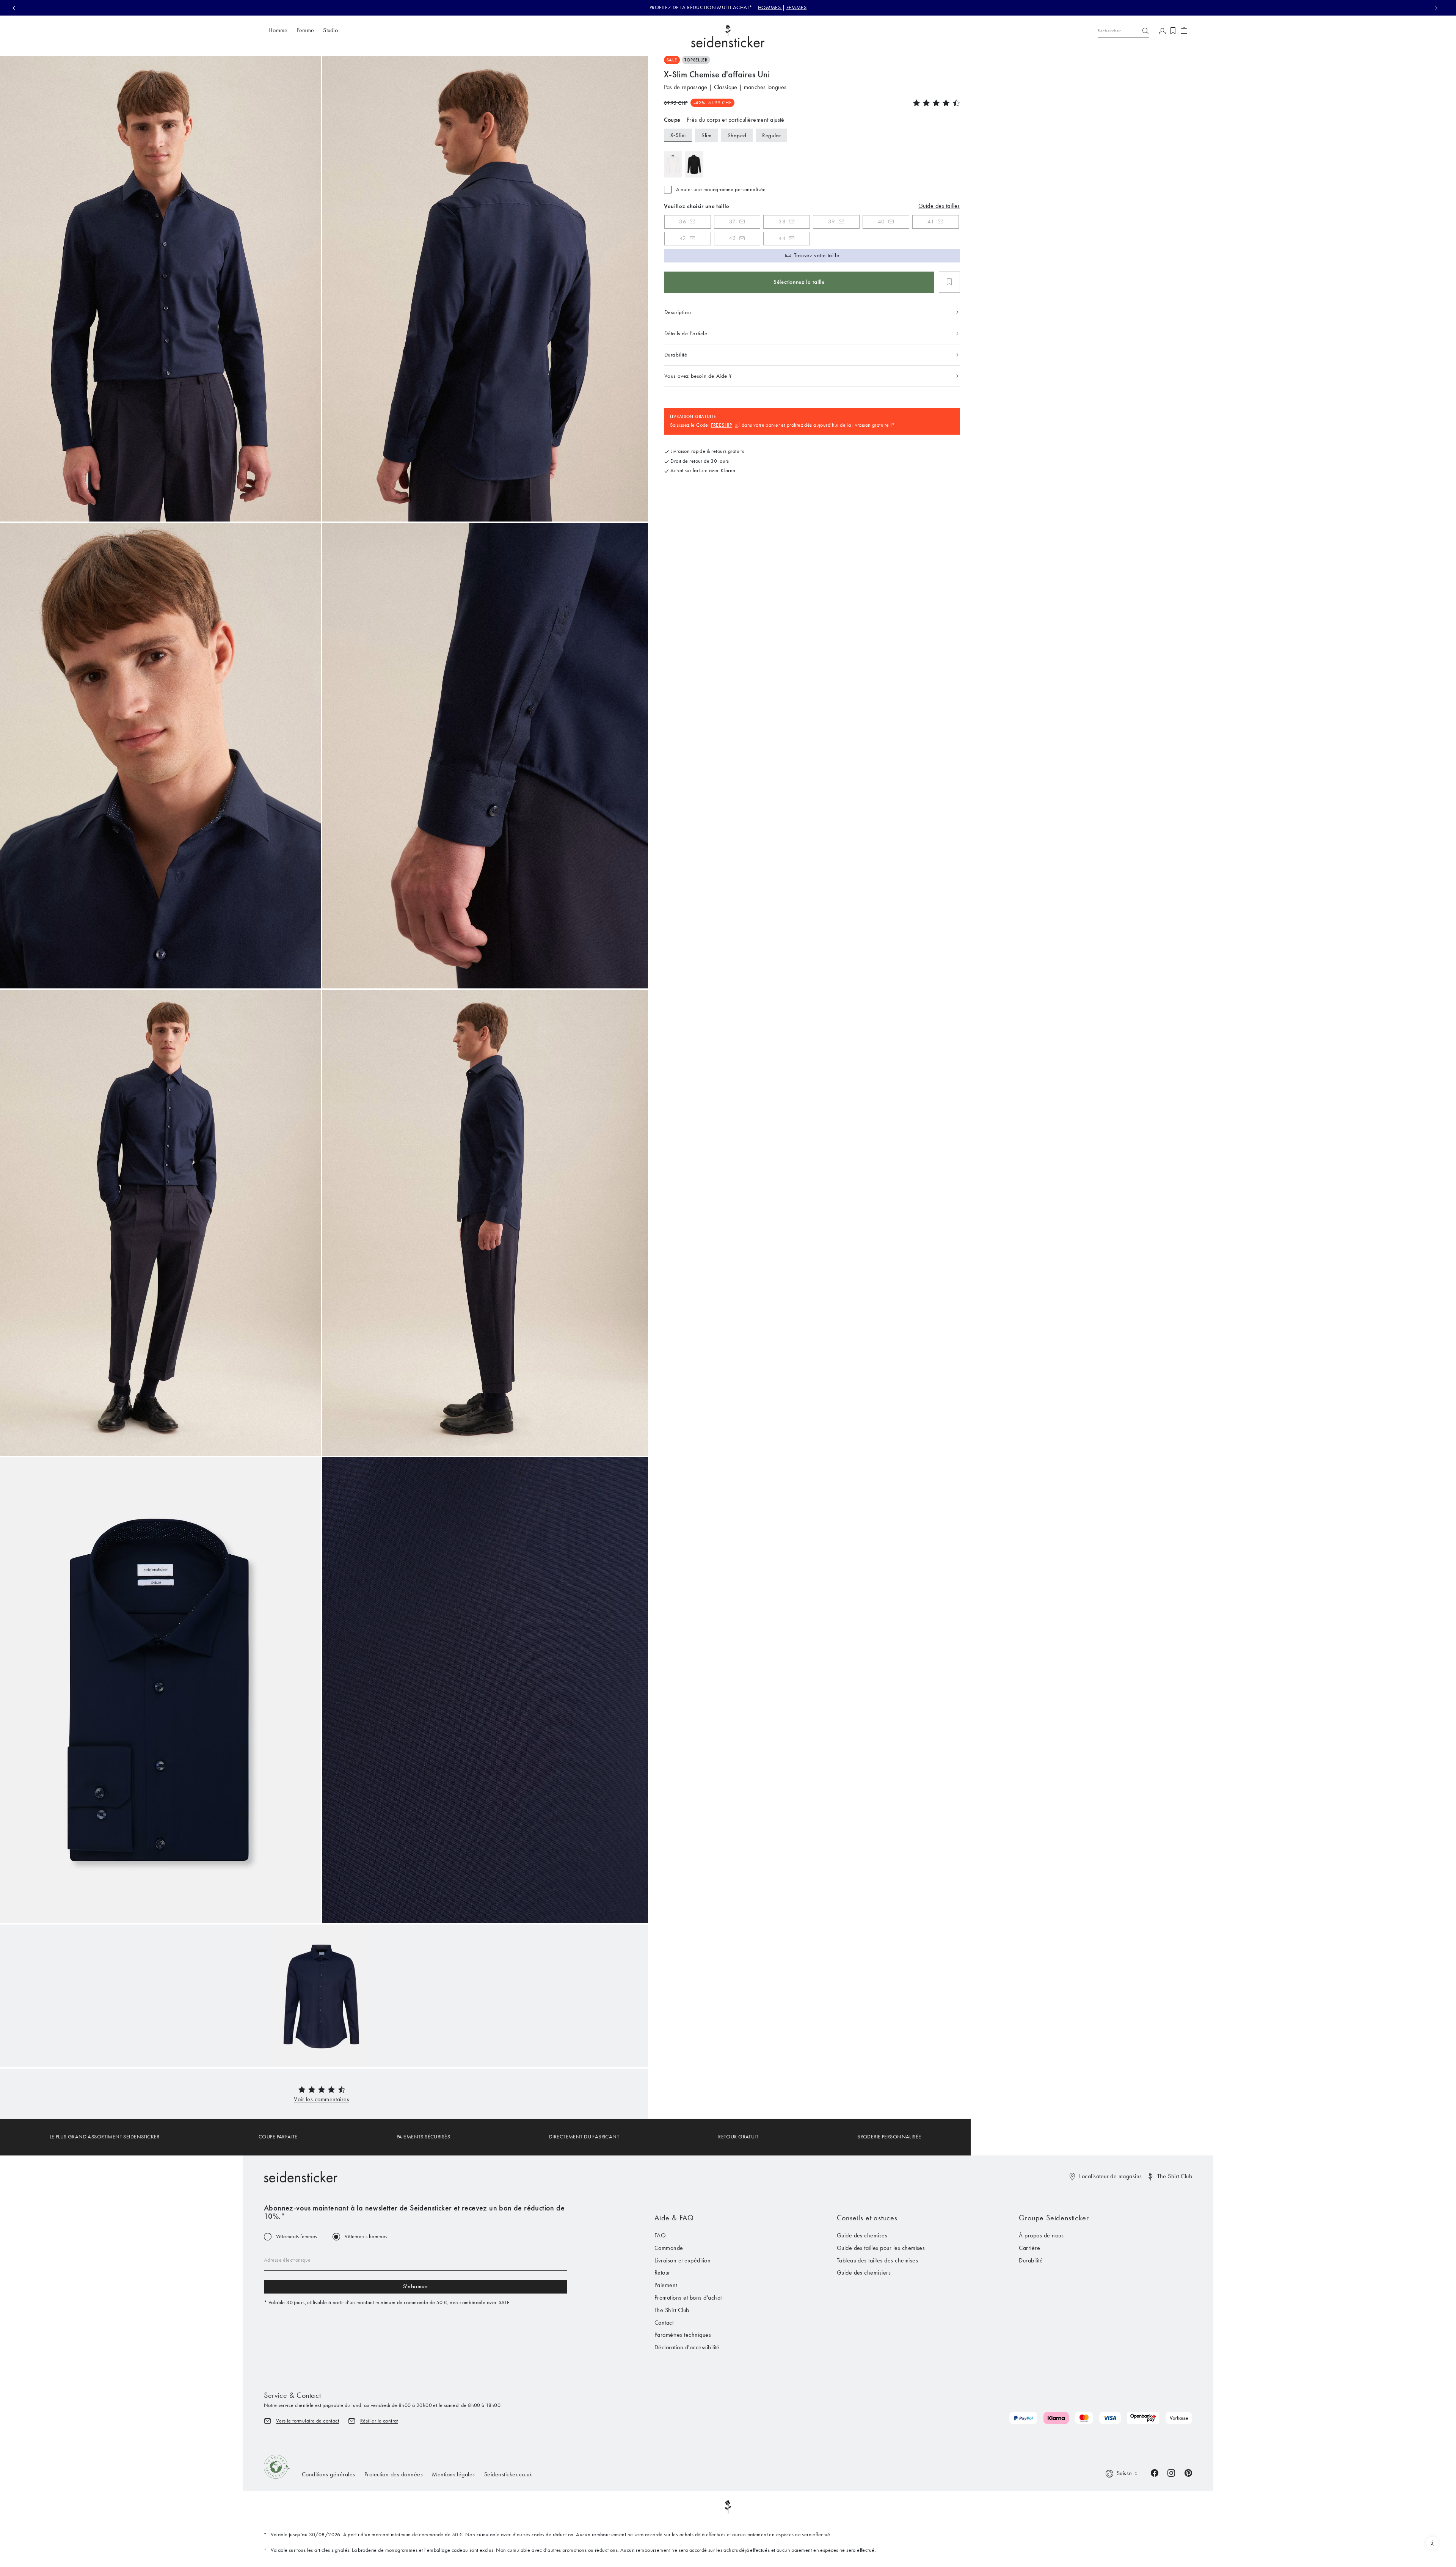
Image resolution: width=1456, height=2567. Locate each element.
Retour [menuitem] (662, 2272)
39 (832, 222)
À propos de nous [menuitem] (1041, 2235)
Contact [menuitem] (664, 2323)
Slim (706, 135)
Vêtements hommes (366, 2237)
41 (931, 222)
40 (881, 222)
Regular (771, 135)
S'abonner (416, 2286)
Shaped (737, 135)
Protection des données (394, 2474)
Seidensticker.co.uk (508, 2474)
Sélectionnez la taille (799, 282)
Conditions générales (329, 2474)
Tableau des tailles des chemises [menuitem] (877, 2260)
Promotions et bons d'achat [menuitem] (688, 2298)
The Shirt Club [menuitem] (672, 2310)
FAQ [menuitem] (660, 2235)
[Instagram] (1171, 2472)
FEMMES (797, 7)
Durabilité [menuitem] (1031, 2260)
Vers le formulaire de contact (308, 2421)
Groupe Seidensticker (1054, 2218)
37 (733, 222)
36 (683, 222)
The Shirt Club (1175, 2176)
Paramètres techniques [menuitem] (683, 2335)
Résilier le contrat (379, 2421)
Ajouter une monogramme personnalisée (721, 190)
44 (782, 238)
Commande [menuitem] (669, 2248)
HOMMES (770, 7)
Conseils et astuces (867, 2218)
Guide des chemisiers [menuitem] (864, 2272)
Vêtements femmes (297, 2237)
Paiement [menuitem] (666, 2285)
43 (732, 238)
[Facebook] (1155, 2472)
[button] (322, 2099)
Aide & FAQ (674, 2218)
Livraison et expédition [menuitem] (682, 2260)
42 (683, 238)
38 (782, 222)
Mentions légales (453, 2474)
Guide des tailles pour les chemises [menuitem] (881, 2248)
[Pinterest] (1188, 2472)
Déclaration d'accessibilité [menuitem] (687, 2347)
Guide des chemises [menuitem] (862, 2235)
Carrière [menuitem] (1029, 2248)
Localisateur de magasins (1111, 2176)
